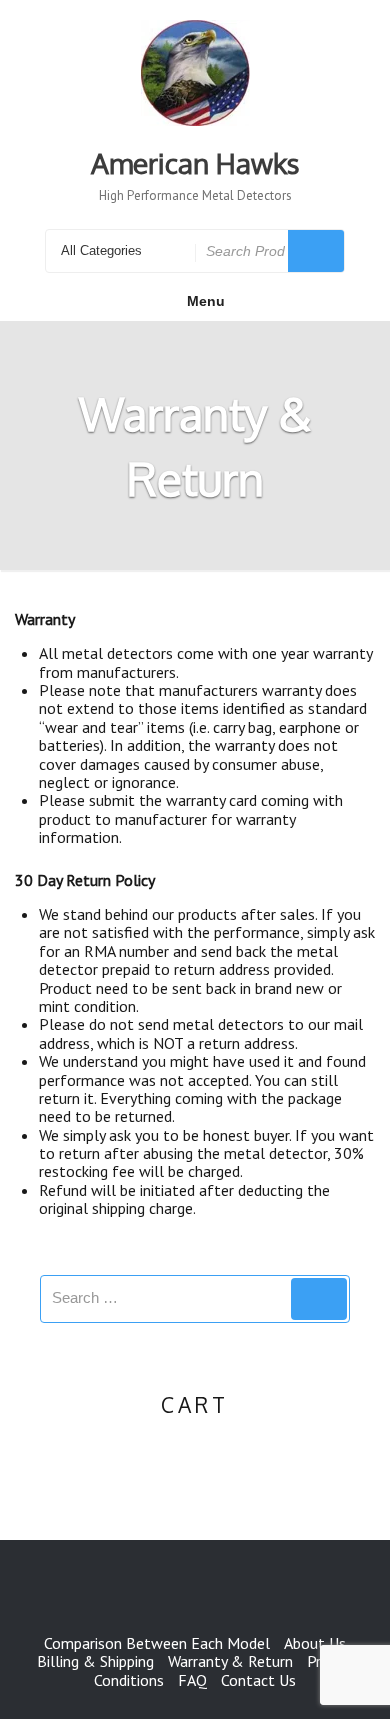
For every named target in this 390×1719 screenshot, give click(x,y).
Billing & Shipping (95, 1661)
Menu (206, 301)
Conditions (129, 1680)
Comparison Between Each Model (157, 1643)
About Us (315, 1643)
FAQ (192, 1680)
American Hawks (195, 163)
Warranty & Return (230, 1661)
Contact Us (258, 1680)
